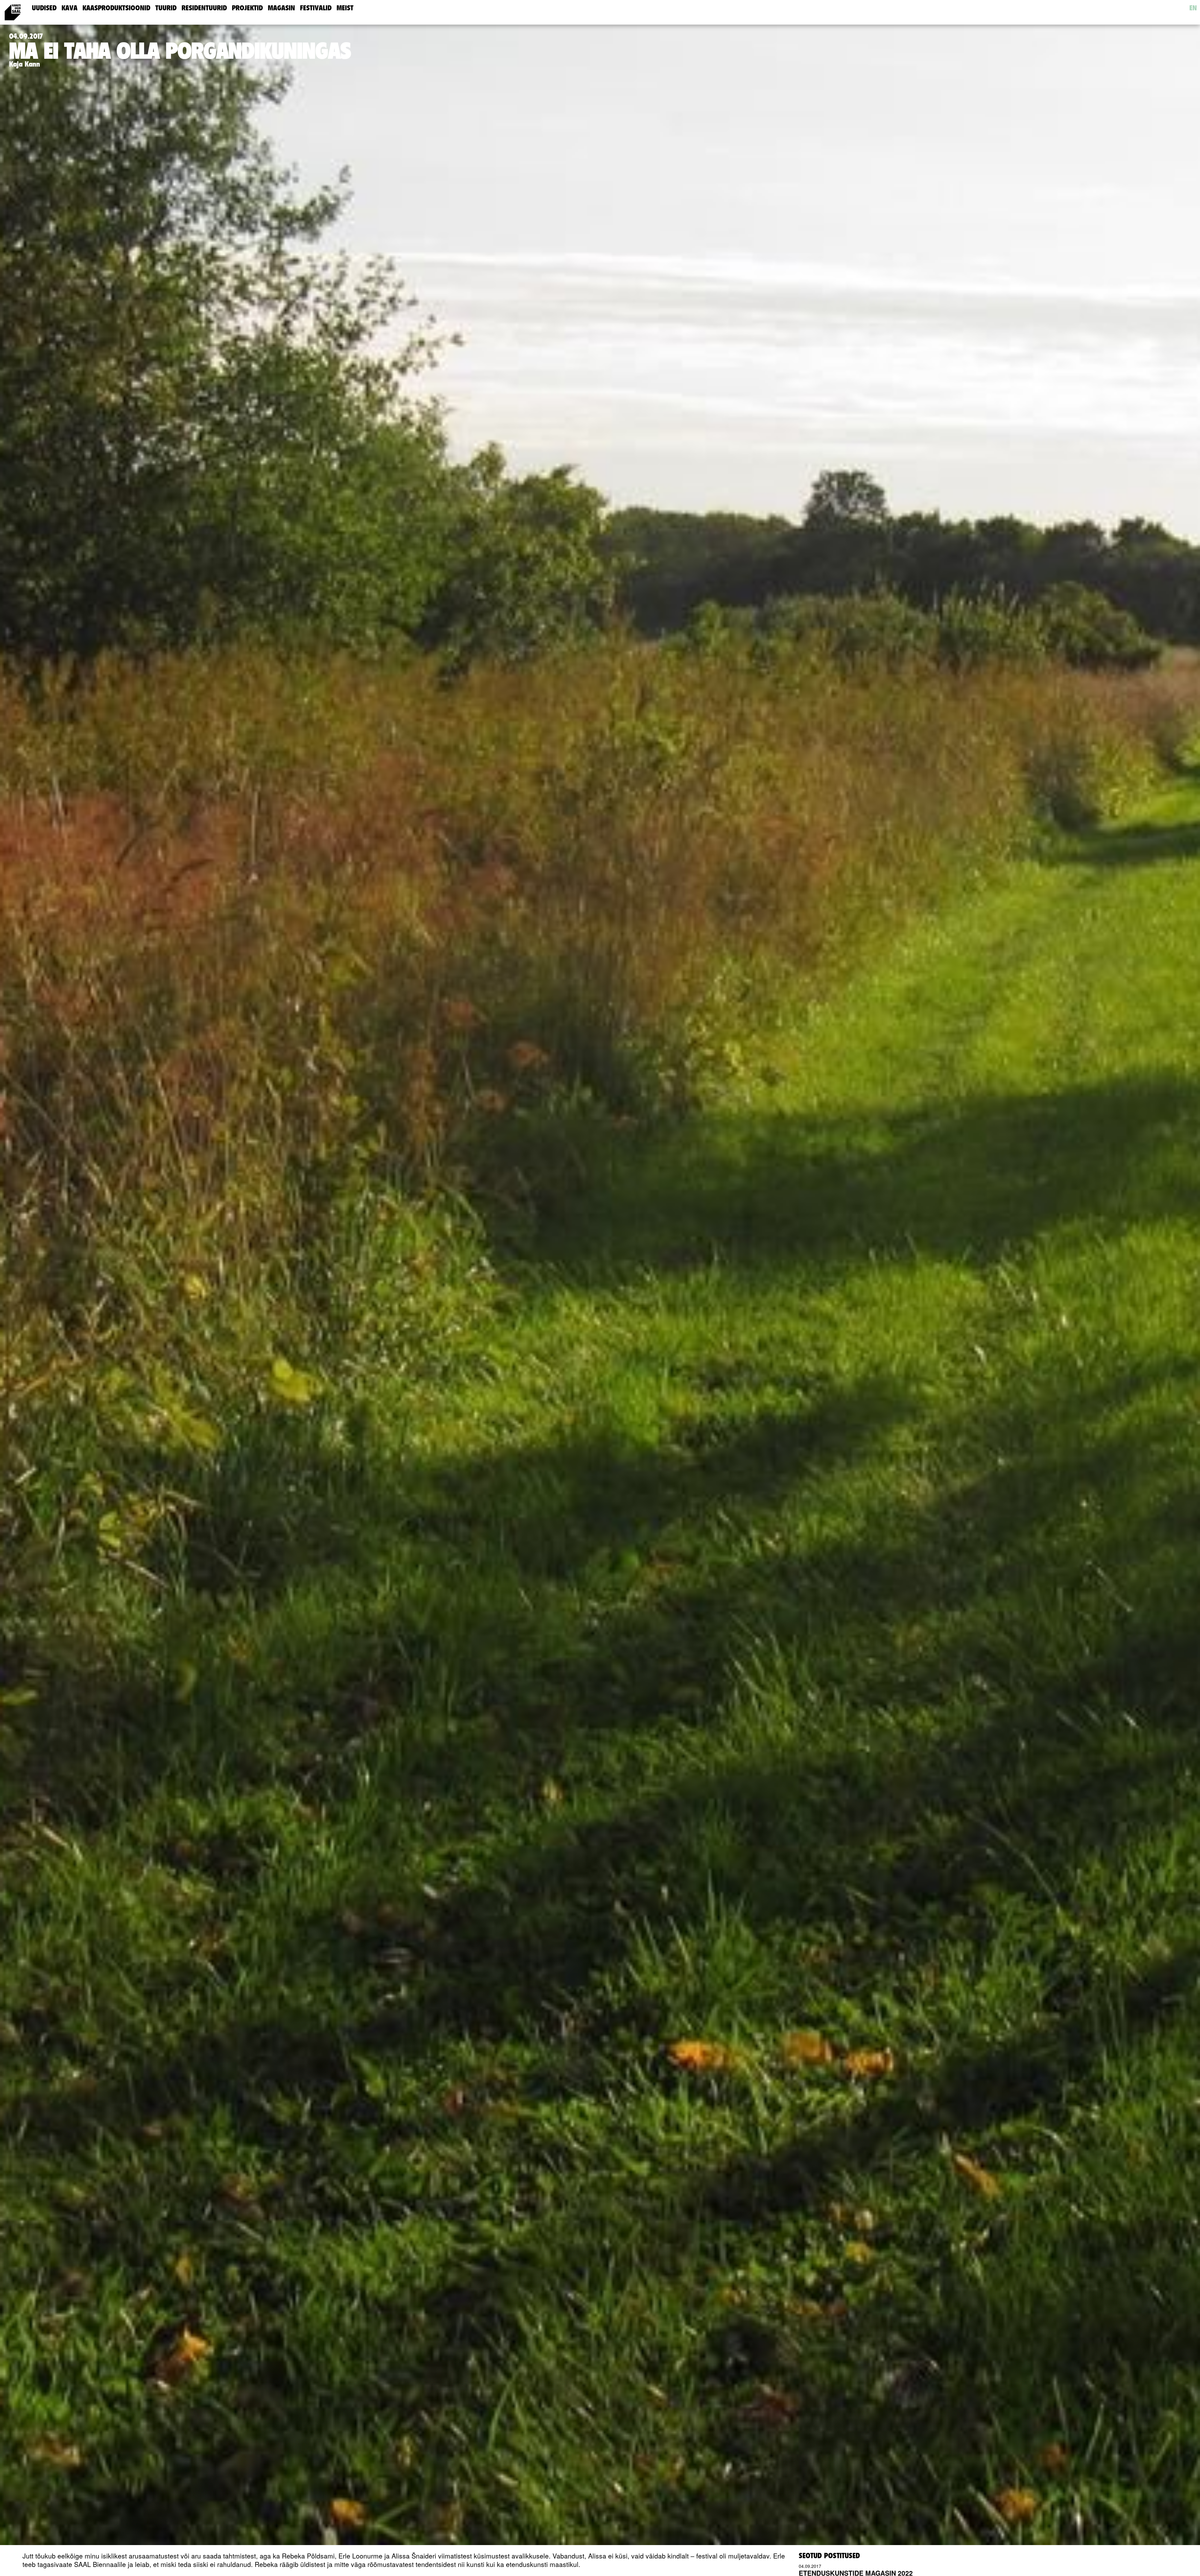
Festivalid (316, 8)
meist (345, 8)
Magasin (281, 8)
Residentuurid (204, 8)
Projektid (247, 8)
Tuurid (166, 8)
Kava (70, 8)
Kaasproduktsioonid (116, 8)
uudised (44, 8)
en (1193, 8)
